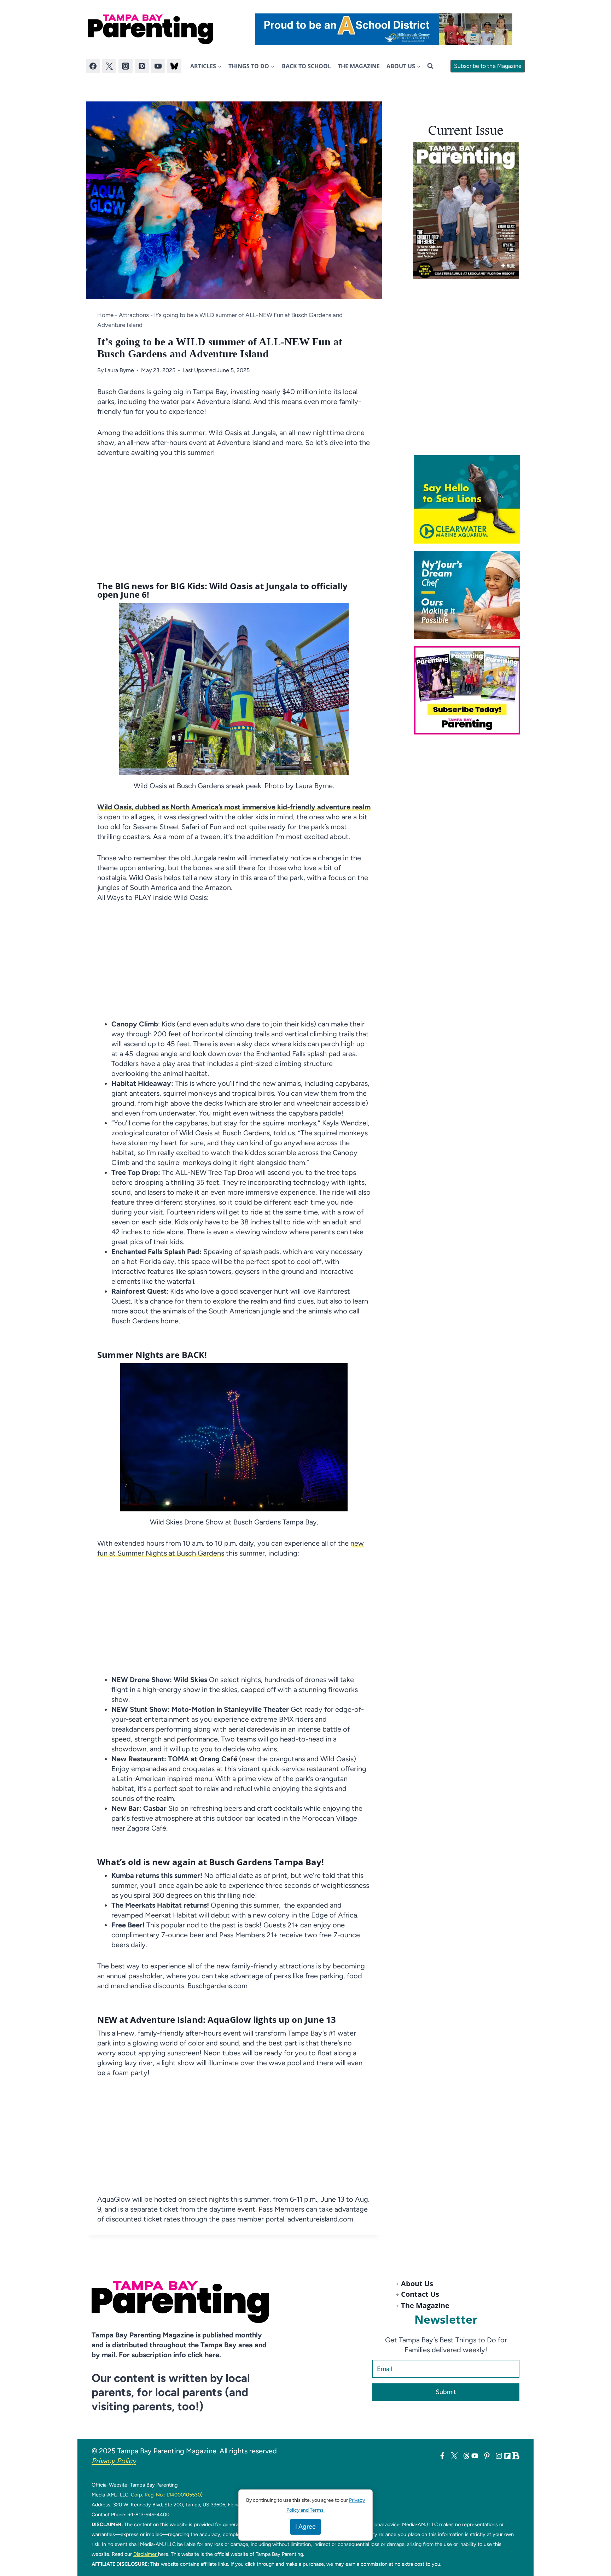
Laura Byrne (119, 370)
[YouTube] (158, 66)
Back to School (306, 66)
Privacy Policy (114, 2461)
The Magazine (359, 66)
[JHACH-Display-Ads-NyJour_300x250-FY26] (470, 595)
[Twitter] (109, 66)
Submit (446, 2392)
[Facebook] (93, 66)
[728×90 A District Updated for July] (384, 29)
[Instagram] (126, 66)
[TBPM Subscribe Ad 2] (470, 690)
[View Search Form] (430, 66)
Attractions (134, 315)
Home (105, 315)
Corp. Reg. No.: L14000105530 (166, 2495)
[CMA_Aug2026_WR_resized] (470, 499)
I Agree (305, 2527)
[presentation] (466, 210)
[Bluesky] (174, 66)
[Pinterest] (142, 66)
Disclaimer (146, 2554)
